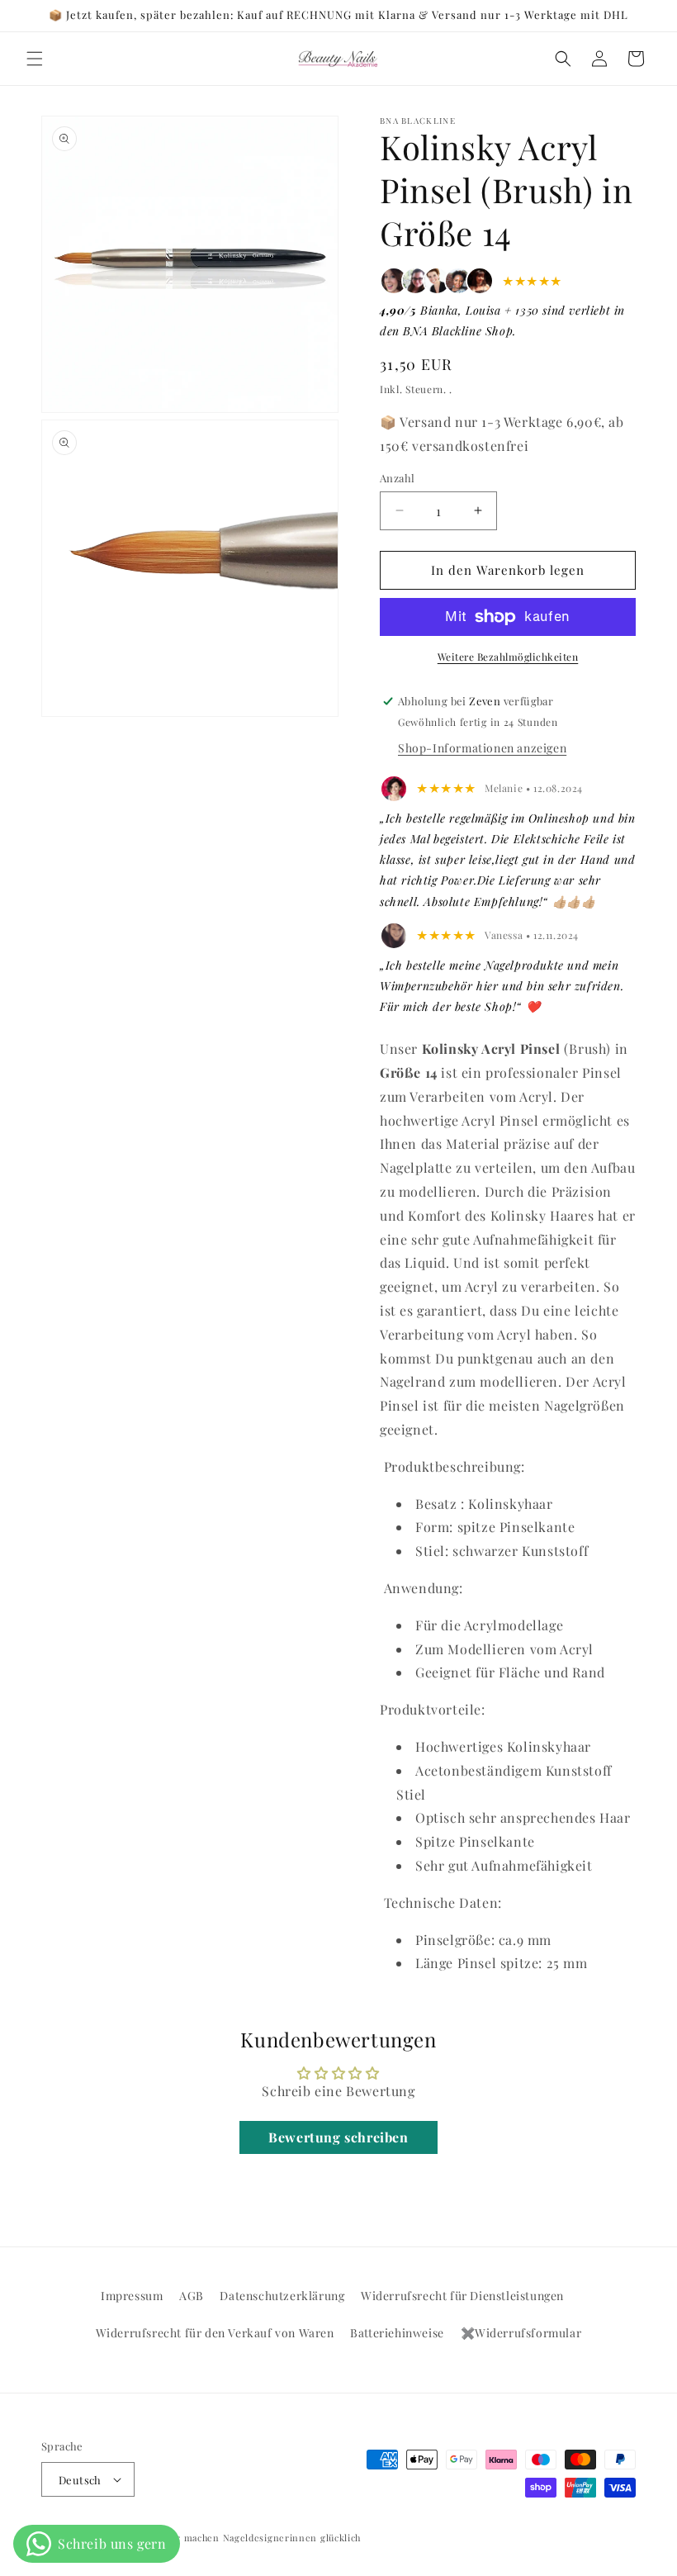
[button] (35, 59)
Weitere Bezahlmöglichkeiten (508, 657)
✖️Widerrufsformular (521, 2333)
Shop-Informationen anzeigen (482, 748)
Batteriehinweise (397, 2333)
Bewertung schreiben (338, 2137)
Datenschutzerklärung (282, 2296)
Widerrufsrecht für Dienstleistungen (462, 2296)
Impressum (132, 2296)
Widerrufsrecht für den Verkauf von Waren (215, 2333)
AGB (192, 2296)
